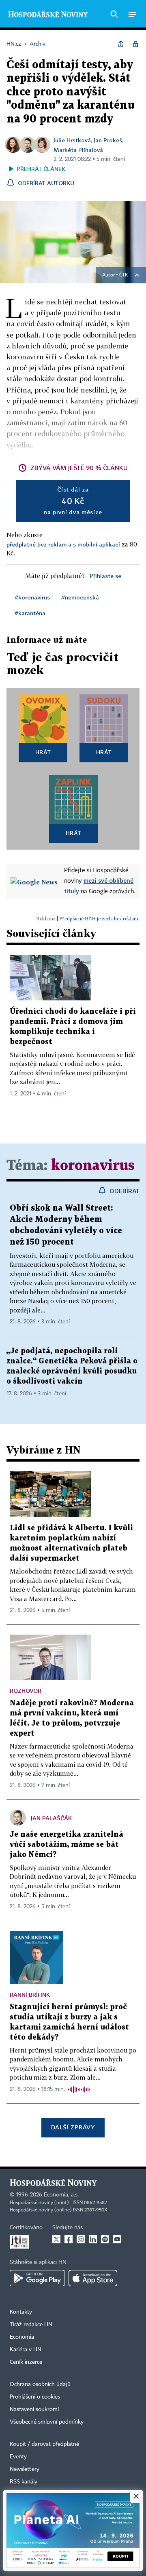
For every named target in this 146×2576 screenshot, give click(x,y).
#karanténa (30, 613)
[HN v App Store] (93, 2278)
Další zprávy (73, 2127)
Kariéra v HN (26, 2350)
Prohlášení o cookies (35, 2397)
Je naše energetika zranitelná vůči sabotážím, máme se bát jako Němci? (67, 1845)
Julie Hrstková (72, 140)
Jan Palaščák (51, 1818)
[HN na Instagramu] (81, 2239)
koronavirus (93, 1166)
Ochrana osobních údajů (40, 2384)
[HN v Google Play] (37, 2278)
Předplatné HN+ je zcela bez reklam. (99, 919)
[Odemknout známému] (135, 44)
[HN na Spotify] (105, 2239)
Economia (22, 2337)
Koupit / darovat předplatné (44, 2444)
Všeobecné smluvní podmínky (47, 2422)
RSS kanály (24, 2482)
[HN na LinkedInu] (93, 2239)
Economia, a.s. (61, 2195)
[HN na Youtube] (117, 2239)
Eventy (18, 2457)
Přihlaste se (105, 576)
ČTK (124, 275)
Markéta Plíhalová (78, 150)
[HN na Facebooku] (69, 2239)
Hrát (43, 752)
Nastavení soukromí (34, 2409)
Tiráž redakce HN (31, 2325)
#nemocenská (80, 597)
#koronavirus (32, 597)
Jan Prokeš (108, 140)
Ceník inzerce (26, 2362)
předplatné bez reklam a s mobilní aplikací (63, 544)
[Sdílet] (121, 44)
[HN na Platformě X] (56, 2239)
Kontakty (21, 2312)
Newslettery (25, 2469)
